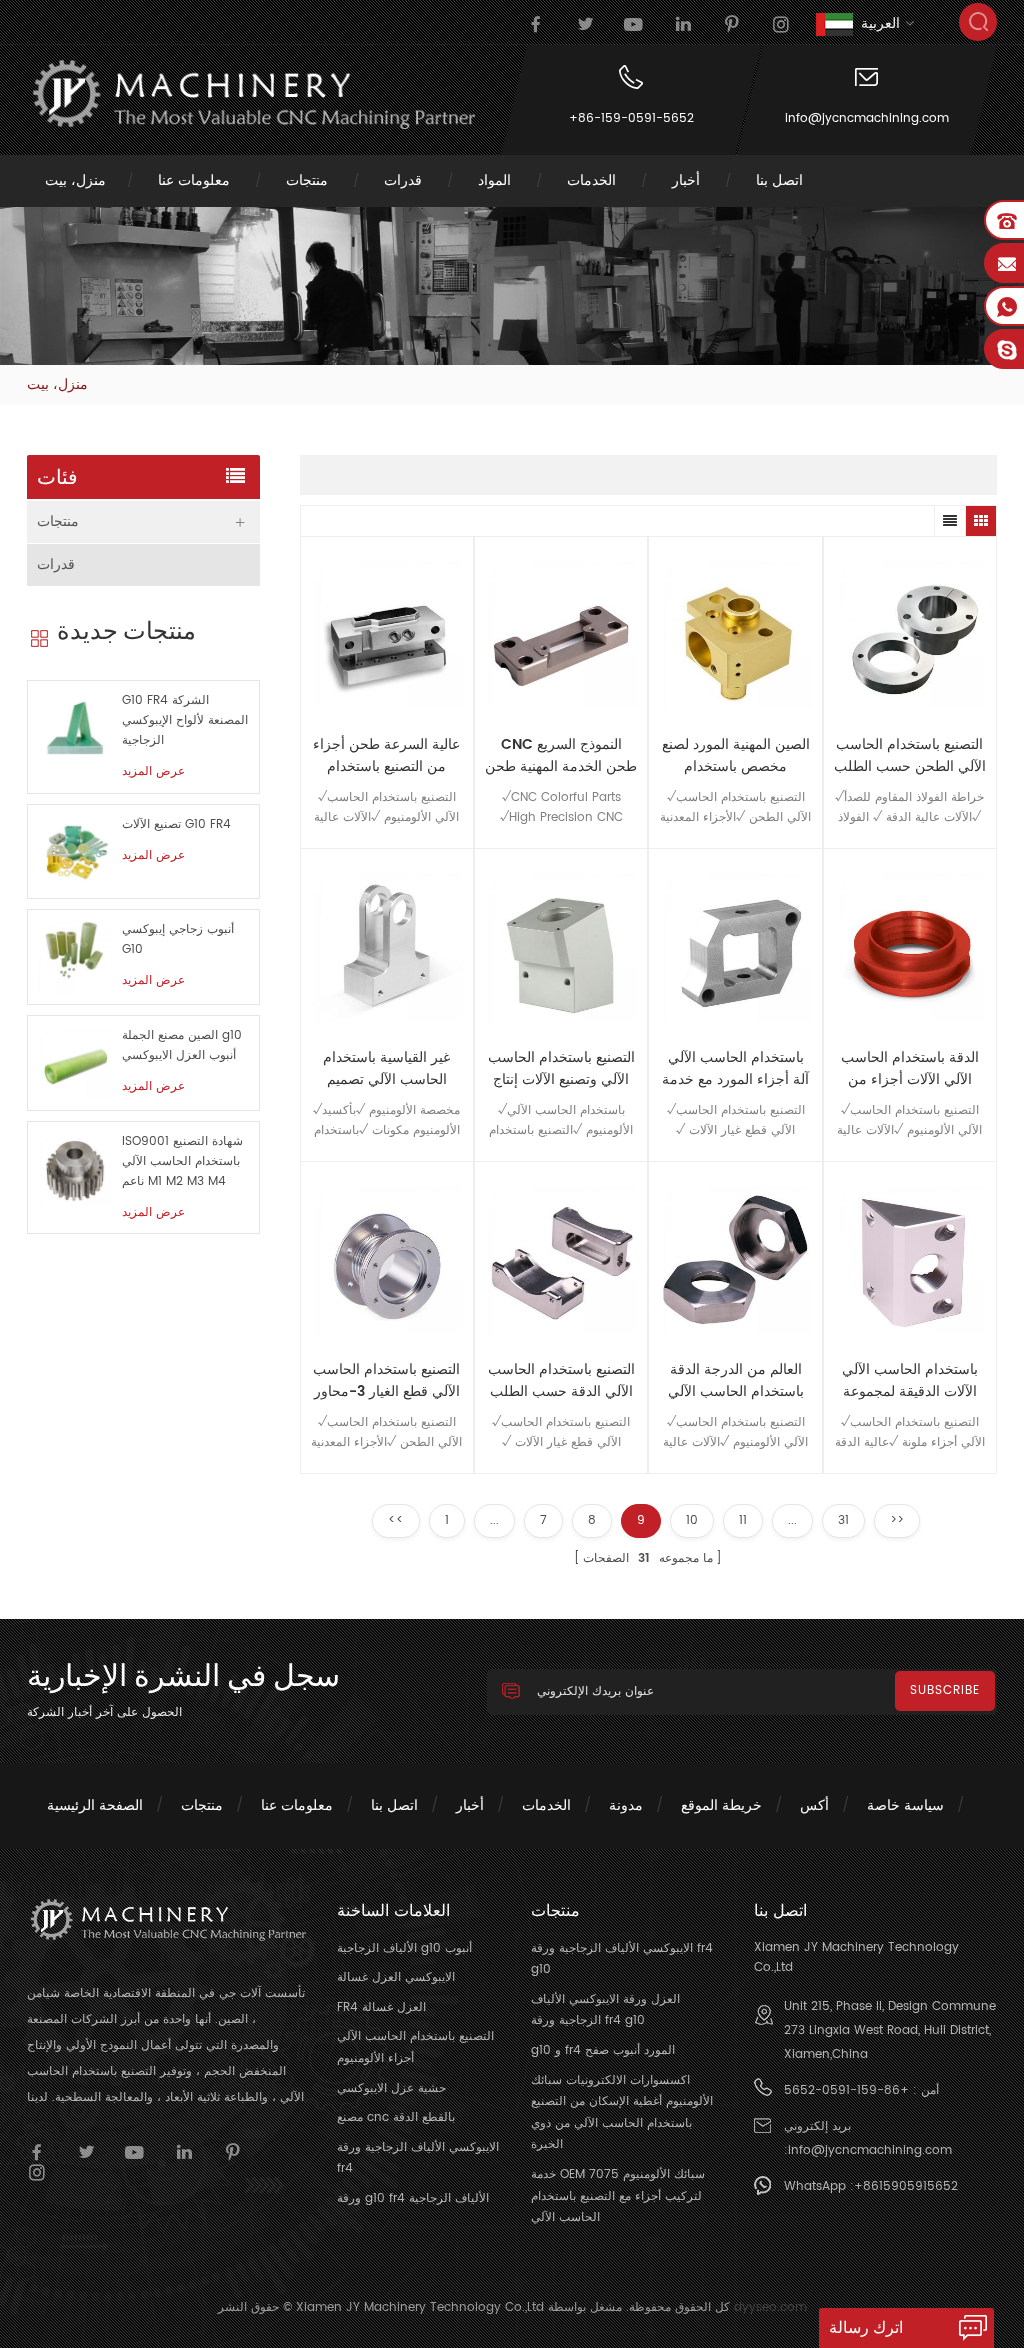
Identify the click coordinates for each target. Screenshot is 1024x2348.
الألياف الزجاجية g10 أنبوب (404, 1948)
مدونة (626, 1805)
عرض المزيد (153, 771)
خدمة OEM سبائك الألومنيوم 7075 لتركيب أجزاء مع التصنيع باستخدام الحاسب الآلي (618, 2196)
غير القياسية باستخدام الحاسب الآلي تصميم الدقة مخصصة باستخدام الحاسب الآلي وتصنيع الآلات (387, 1069)
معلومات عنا (194, 180)
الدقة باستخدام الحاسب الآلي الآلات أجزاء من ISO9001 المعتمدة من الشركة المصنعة (910, 1069)
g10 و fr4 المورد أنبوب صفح (603, 2050)
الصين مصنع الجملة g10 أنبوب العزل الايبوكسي (182, 1045)
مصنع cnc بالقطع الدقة (396, 2117)
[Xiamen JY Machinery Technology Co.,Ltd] (252, 94)
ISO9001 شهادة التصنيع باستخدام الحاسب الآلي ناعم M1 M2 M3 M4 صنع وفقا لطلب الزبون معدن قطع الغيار (182, 1162)
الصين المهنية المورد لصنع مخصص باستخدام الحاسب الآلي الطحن (736, 756)
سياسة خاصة (905, 1805)
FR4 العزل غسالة (381, 2007)
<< (396, 1520)
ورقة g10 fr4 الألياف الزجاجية (413, 2198)
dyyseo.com (770, 2307)
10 (692, 1520)
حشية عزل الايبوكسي (391, 2088)
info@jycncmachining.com (867, 118)
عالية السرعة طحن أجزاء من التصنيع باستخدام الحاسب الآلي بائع (386, 756)
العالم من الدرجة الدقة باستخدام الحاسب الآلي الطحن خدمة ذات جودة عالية (736, 1381)
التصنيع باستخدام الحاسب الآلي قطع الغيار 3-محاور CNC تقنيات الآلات (386, 1381)
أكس (814, 1805)
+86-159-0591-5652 (631, 118)
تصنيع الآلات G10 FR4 (176, 824)
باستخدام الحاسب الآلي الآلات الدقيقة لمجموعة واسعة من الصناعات (910, 1381)
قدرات (403, 180)
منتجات (307, 180)
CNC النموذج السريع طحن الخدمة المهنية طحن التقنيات (561, 756)
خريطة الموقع (721, 1805)
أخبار (686, 180)
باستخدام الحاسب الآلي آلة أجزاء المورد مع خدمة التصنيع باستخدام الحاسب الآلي (735, 1069)
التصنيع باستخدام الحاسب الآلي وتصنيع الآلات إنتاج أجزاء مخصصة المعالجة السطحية (561, 1069)
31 (843, 1520)
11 (743, 1520)
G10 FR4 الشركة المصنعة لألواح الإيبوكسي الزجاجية (185, 720)
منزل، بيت (75, 180)
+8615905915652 (906, 2186)
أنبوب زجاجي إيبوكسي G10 (178, 939)
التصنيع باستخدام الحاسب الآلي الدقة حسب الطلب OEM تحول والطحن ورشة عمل (561, 1381)
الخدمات (591, 180)
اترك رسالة (866, 2327)
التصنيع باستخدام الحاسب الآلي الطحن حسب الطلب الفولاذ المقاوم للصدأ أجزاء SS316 (910, 756)
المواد (494, 180)
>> (897, 1520)
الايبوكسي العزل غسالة (396, 1977)
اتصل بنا (779, 180)
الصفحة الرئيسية (95, 1805)
